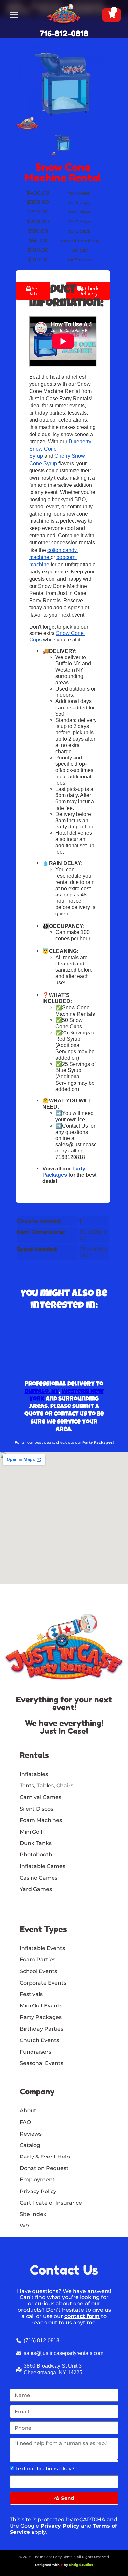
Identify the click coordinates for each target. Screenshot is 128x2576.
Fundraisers (35, 2052)
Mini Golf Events (41, 2006)
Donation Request (44, 2168)
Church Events (39, 2040)
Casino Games (39, 1878)
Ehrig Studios (81, 2565)
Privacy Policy (60, 2526)
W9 (24, 2226)
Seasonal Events (42, 2063)
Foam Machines (41, 1820)
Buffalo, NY (42, 1392)
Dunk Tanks (36, 1843)
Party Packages (41, 2017)
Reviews (31, 2134)
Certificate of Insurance (51, 2203)
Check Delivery (89, 291)
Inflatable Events (42, 1948)
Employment (37, 2180)
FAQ (25, 2122)
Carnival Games (41, 1797)
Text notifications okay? (45, 2469)
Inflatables (34, 1774)
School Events (38, 1971)
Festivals (31, 1994)
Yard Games (36, 1889)
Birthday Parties (42, 2029)
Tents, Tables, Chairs (46, 1786)
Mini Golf (31, 1832)
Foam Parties (38, 1960)
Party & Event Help (45, 2157)
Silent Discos (36, 1809)
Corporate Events (43, 1983)
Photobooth (36, 1855)
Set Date (33, 291)
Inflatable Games (43, 1866)
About (28, 2111)
